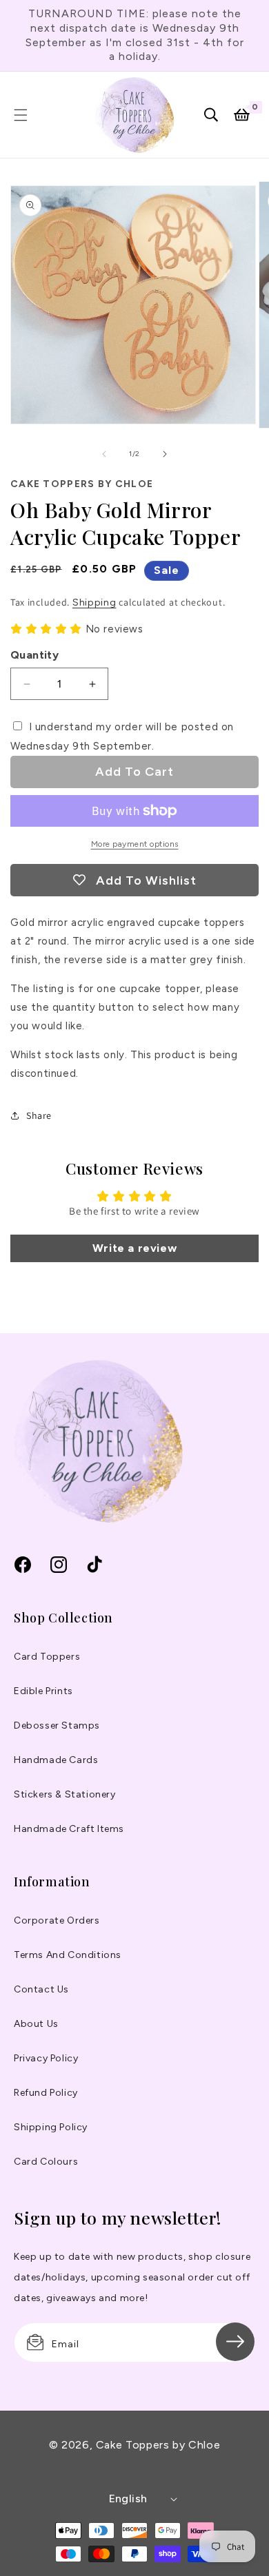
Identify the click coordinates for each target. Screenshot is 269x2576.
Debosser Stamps (57, 1725)
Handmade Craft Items (69, 1829)
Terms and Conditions (68, 1955)
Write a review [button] (134, 1248)
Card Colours (46, 2162)
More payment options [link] (135, 844)
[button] (21, 115)
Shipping (94, 602)
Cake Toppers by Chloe (158, 2445)
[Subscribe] (235, 2342)
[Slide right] (165, 454)
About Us (36, 2024)
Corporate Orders (57, 1920)
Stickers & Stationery (65, 1794)
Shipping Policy (51, 2127)
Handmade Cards (56, 1760)
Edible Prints (43, 1691)
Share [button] (39, 1115)
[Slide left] (104, 454)
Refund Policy (46, 2093)
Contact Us (41, 1989)
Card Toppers (47, 1657)
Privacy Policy (46, 2058)
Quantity (34, 655)
